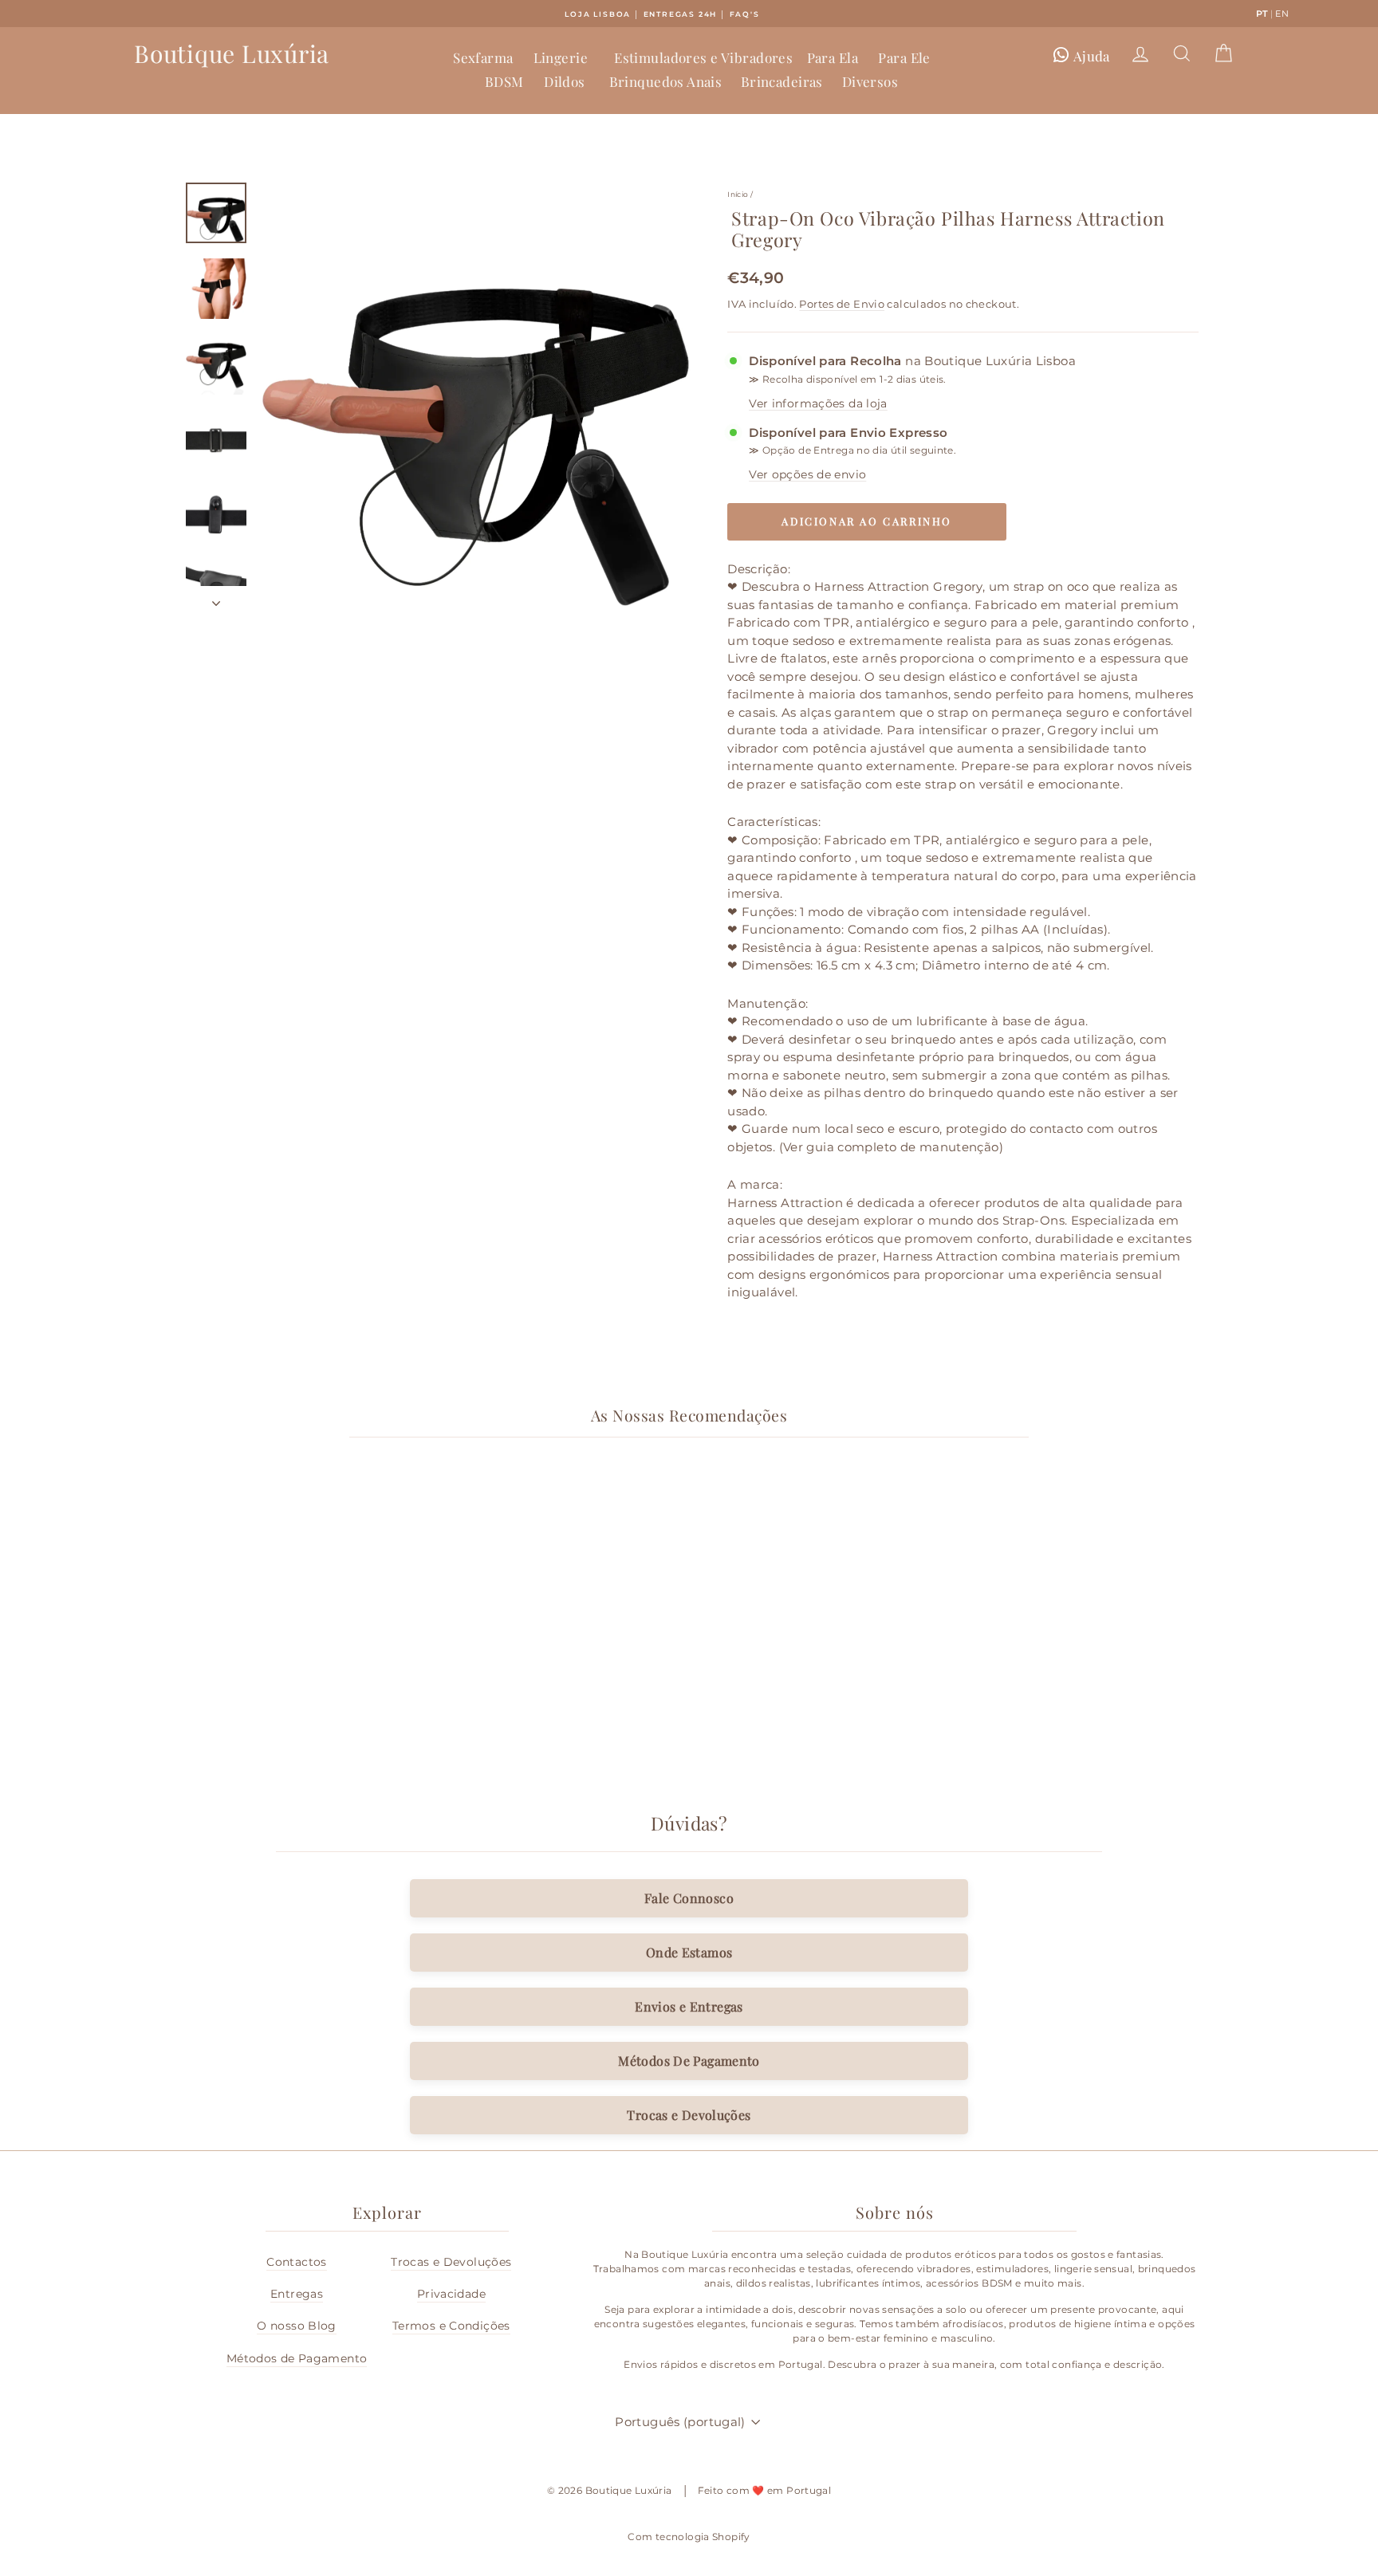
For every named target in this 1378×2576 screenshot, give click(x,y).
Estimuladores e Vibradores (703, 57)
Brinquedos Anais (666, 81)
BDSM (504, 81)
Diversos (870, 81)
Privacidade (451, 2294)
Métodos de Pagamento (297, 2358)
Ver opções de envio (807, 474)
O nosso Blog (297, 2326)
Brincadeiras (782, 81)
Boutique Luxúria (232, 53)
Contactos (296, 2262)
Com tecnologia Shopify (689, 2537)
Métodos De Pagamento (689, 2061)
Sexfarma (483, 57)
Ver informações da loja (818, 403)
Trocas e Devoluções (689, 2115)
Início (738, 194)
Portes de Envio (842, 304)
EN (1282, 14)
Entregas (297, 2294)
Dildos (565, 81)
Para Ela (833, 57)
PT (1262, 14)
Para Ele (904, 57)
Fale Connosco (689, 1898)
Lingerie (561, 57)
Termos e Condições (451, 2326)
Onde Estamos (689, 1952)
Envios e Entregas (689, 2006)
